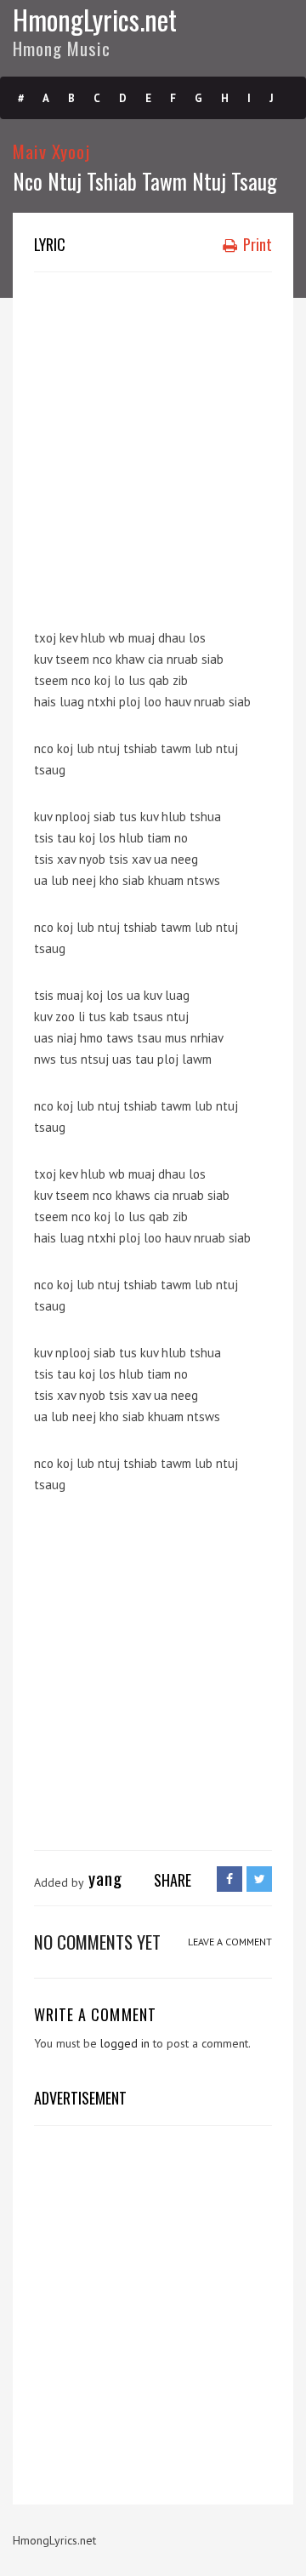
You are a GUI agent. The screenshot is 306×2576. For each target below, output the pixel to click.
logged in (125, 2043)
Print (256, 244)
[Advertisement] (153, 443)
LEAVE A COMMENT (230, 1942)
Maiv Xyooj (52, 151)
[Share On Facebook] (229, 1879)
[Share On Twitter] (259, 1879)
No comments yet (97, 1942)
